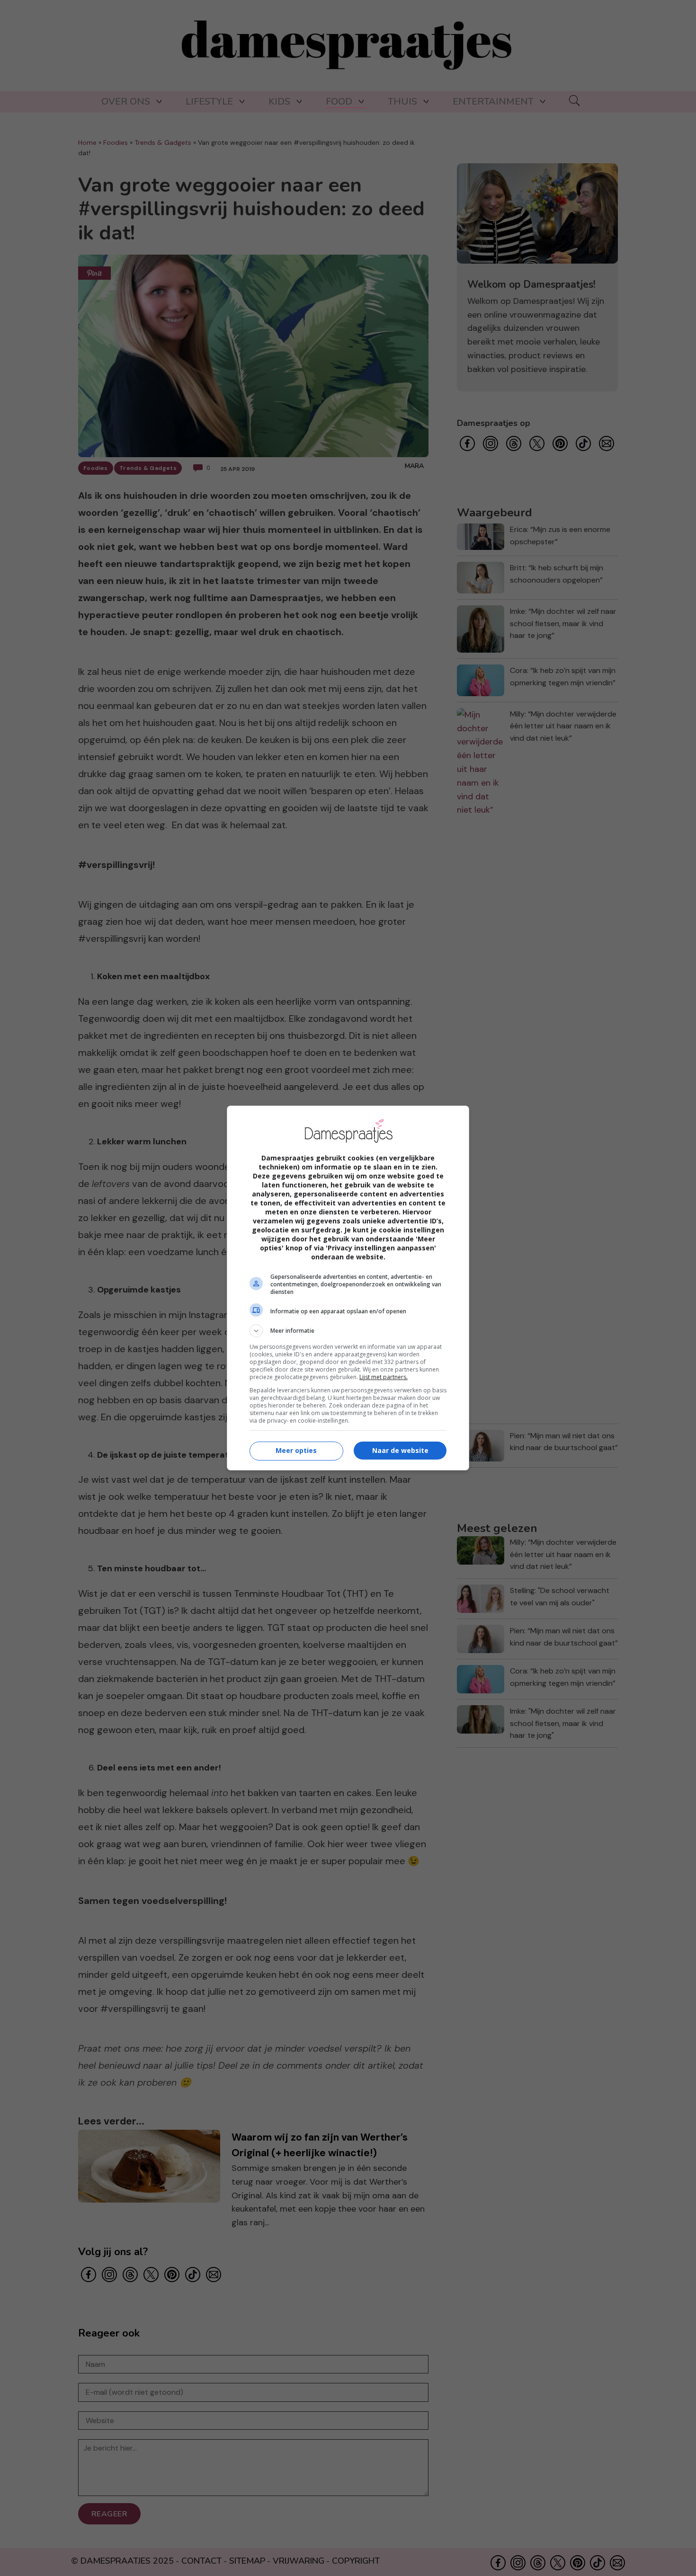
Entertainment (493, 102)
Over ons (126, 102)
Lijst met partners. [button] (384, 1377)
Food (339, 102)
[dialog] (348, 1288)
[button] (348, 1331)
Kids (279, 102)
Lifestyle (209, 102)
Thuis (402, 102)
